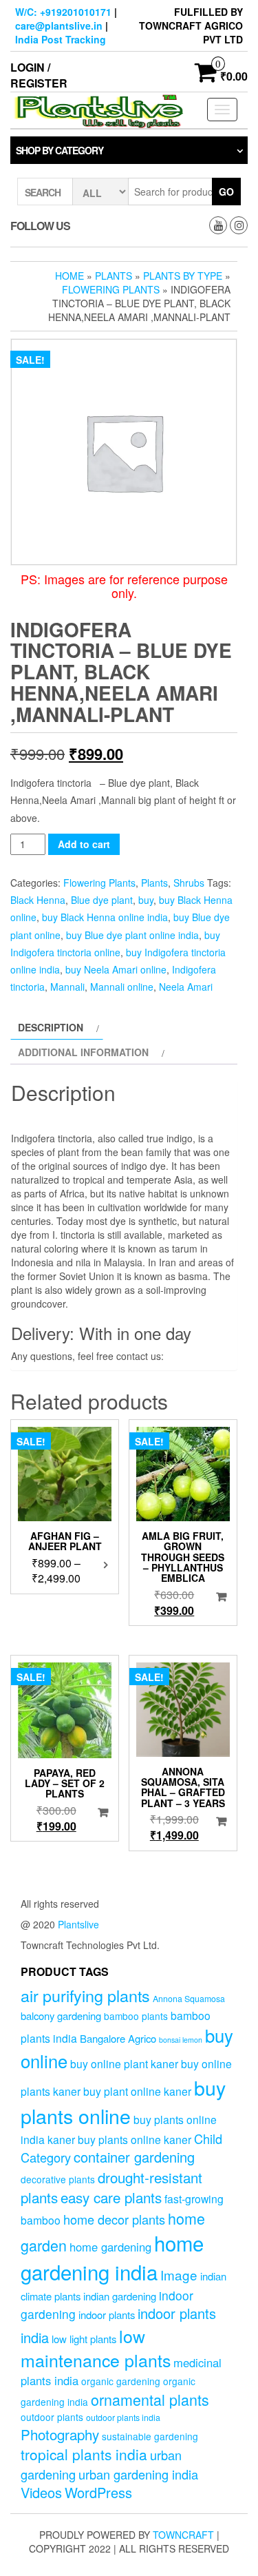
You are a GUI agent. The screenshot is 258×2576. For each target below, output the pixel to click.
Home (69, 276)
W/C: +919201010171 (63, 12)
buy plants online (123, 2101)
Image (179, 2275)
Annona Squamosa (189, 1999)
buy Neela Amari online (116, 969)
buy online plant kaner (124, 2063)
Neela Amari (186, 987)
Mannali (67, 987)
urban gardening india (138, 2474)
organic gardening (121, 2381)
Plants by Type (183, 276)
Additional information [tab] (83, 1052)
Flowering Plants (111, 289)
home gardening (110, 2247)
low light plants (84, 2339)
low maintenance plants (96, 2348)
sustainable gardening (150, 2436)
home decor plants (114, 2219)
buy (146, 900)
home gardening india (112, 2257)
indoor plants (107, 2315)
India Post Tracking (61, 39)
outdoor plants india (123, 2418)
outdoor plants (52, 2417)
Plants (114, 276)
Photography (60, 2434)
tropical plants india (84, 2454)
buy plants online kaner (135, 2139)
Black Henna (38, 900)
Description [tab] (51, 1027)
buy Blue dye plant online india (132, 935)
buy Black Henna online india (105, 917)
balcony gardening (61, 2016)
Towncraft (183, 2535)
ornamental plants (150, 2399)
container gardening (134, 2157)
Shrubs (189, 883)
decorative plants (58, 2179)
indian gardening (120, 2296)
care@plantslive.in (59, 25)
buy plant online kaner (137, 2091)
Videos (41, 2492)
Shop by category (60, 150)
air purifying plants (85, 1995)
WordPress (98, 2492)
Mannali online (122, 987)
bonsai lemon (181, 2040)
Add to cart (84, 844)
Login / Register (39, 75)
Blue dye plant (102, 900)
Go (226, 192)
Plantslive (78, 1924)
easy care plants (111, 2197)
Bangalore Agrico (118, 2038)
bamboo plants (136, 2016)
